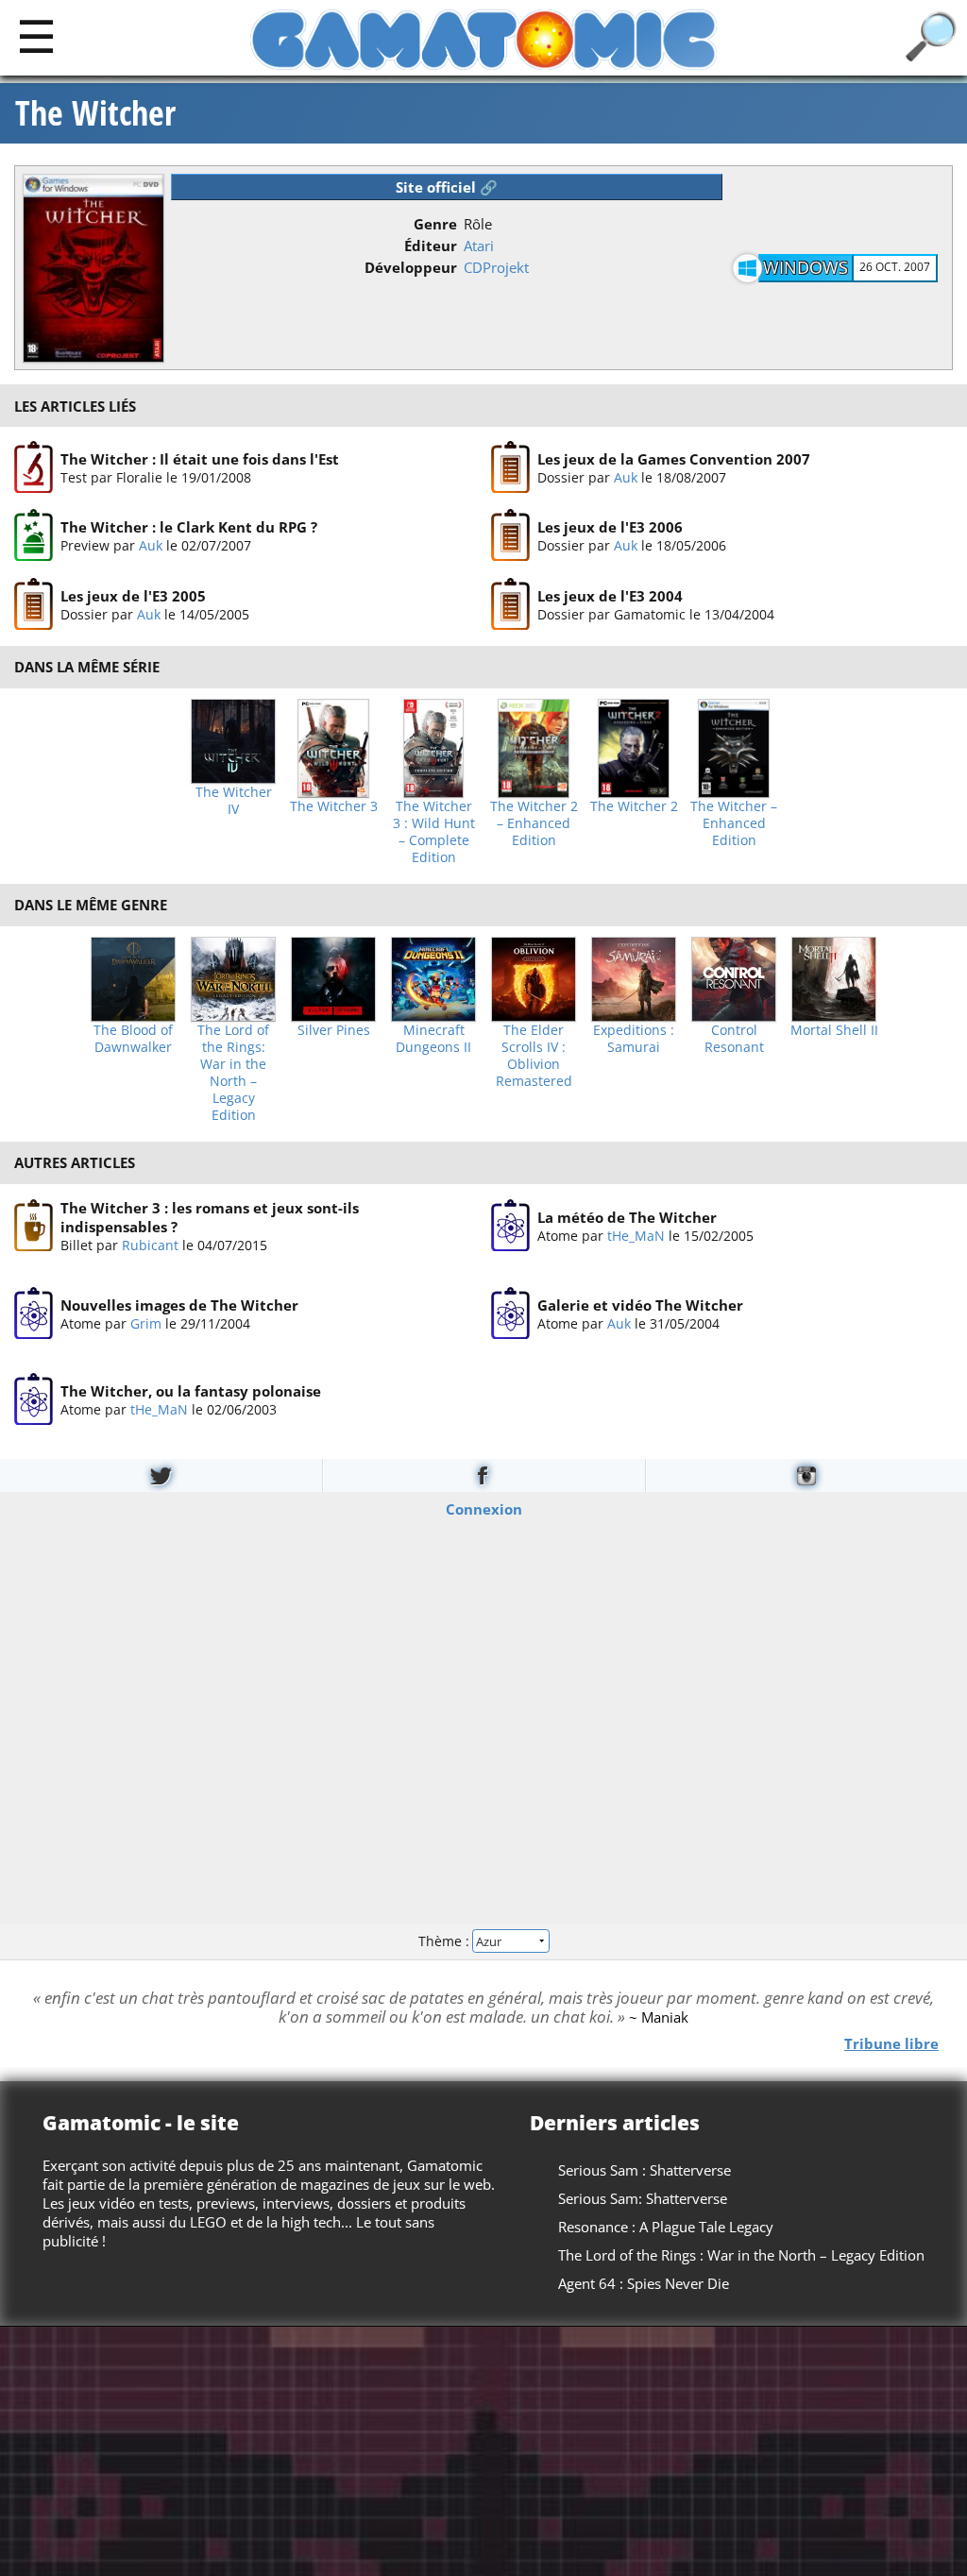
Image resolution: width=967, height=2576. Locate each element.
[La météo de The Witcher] (510, 1226)
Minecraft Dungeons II (433, 1039)
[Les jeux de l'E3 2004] (510, 604)
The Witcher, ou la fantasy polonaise (191, 1391)
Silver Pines (334, 1030)
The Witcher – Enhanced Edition (734, 823)
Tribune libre (891, 2042)
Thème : (446, 1941)
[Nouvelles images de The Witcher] (34, 1313)
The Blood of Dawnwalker (133, 1039)
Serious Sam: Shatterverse (643, 2198)
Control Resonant (734, 1039)
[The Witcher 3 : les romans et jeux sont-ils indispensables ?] (34, 1226)
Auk (626, 477)
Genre (435, 224)
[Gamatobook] (483, 1475)
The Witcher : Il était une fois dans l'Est (200, 459)
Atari (479, 246)
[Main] (36, 35)
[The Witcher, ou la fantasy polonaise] (34, 1399)
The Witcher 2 (634, 806)
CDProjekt (496, 267)
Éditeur (431, 246)
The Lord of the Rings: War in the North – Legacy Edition (233, 1073)
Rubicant (150, 1245)
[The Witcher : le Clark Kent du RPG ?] (34, 536)
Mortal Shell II (834, 1030)
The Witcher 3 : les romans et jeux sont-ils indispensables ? (210, 1217)
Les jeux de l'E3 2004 (610, 596)
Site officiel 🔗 (447, 187)
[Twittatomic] (161, 1475)
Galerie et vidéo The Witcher (640, 1304)
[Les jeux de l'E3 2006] (510, 536)
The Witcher (95, 113)
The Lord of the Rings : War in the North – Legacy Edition (741, 2255)
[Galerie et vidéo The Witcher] (510, 1313)
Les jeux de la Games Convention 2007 (674, 459)
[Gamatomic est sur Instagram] (806, 1475)
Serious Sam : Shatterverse (645, 2170)
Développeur (411, 267)
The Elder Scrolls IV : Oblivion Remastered (534, 1056)
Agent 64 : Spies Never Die (644, 2283)
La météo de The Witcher (627, 1216)
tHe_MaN (636, 1235)
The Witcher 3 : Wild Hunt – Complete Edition (434, 832)
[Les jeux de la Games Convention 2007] (510, 467)
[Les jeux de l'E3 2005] (34, 604)
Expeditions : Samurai (634, 1039)
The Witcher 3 (334, 806)
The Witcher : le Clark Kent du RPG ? (189, 528)
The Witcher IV (234, 801)
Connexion (484, 1508)
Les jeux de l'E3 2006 (610, 528)
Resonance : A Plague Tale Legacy (666, 2227)
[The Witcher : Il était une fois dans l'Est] (34, 467)
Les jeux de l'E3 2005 (133, 596)
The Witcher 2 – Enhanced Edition (534, 823)
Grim (146, 1322)
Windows (806, 267)
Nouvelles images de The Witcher (179, 1304)
